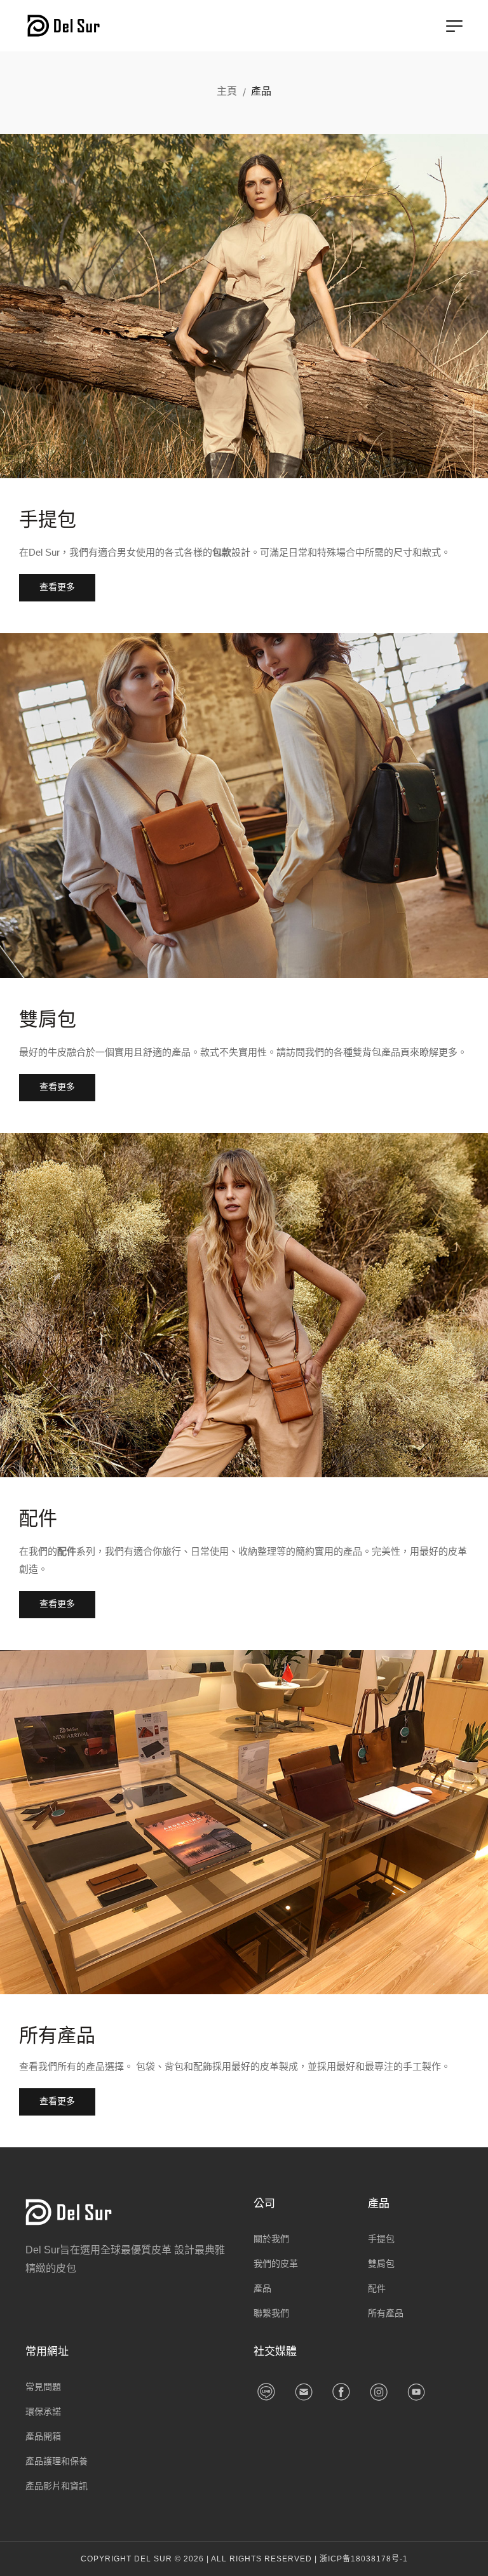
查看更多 (57, 587)
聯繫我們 (271, 2313)
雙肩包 (48, 1019)
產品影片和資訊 (57, 2486)
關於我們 (271, 2239)
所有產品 (57, 2035)
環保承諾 (43, 2412)
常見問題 (43, 2387)
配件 (38, 1518)
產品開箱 (43, 2436)
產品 (262, 2288)
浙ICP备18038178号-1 (364, 2559)
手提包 (48, 519)
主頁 (227, 91)
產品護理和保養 (57, 2461)
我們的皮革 (276, 2264)
